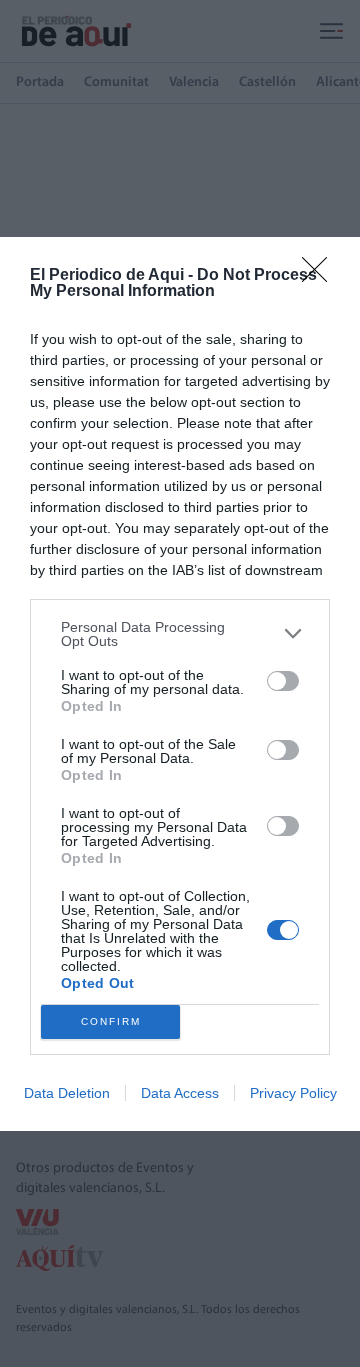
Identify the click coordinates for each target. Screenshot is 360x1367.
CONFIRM (111, 1021)
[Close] (321, 276)
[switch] (283, 681)
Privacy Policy (293, 1093)
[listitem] (180, 634)
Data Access (180, 1093)
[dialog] (180, 684)
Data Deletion (67, 1093)
